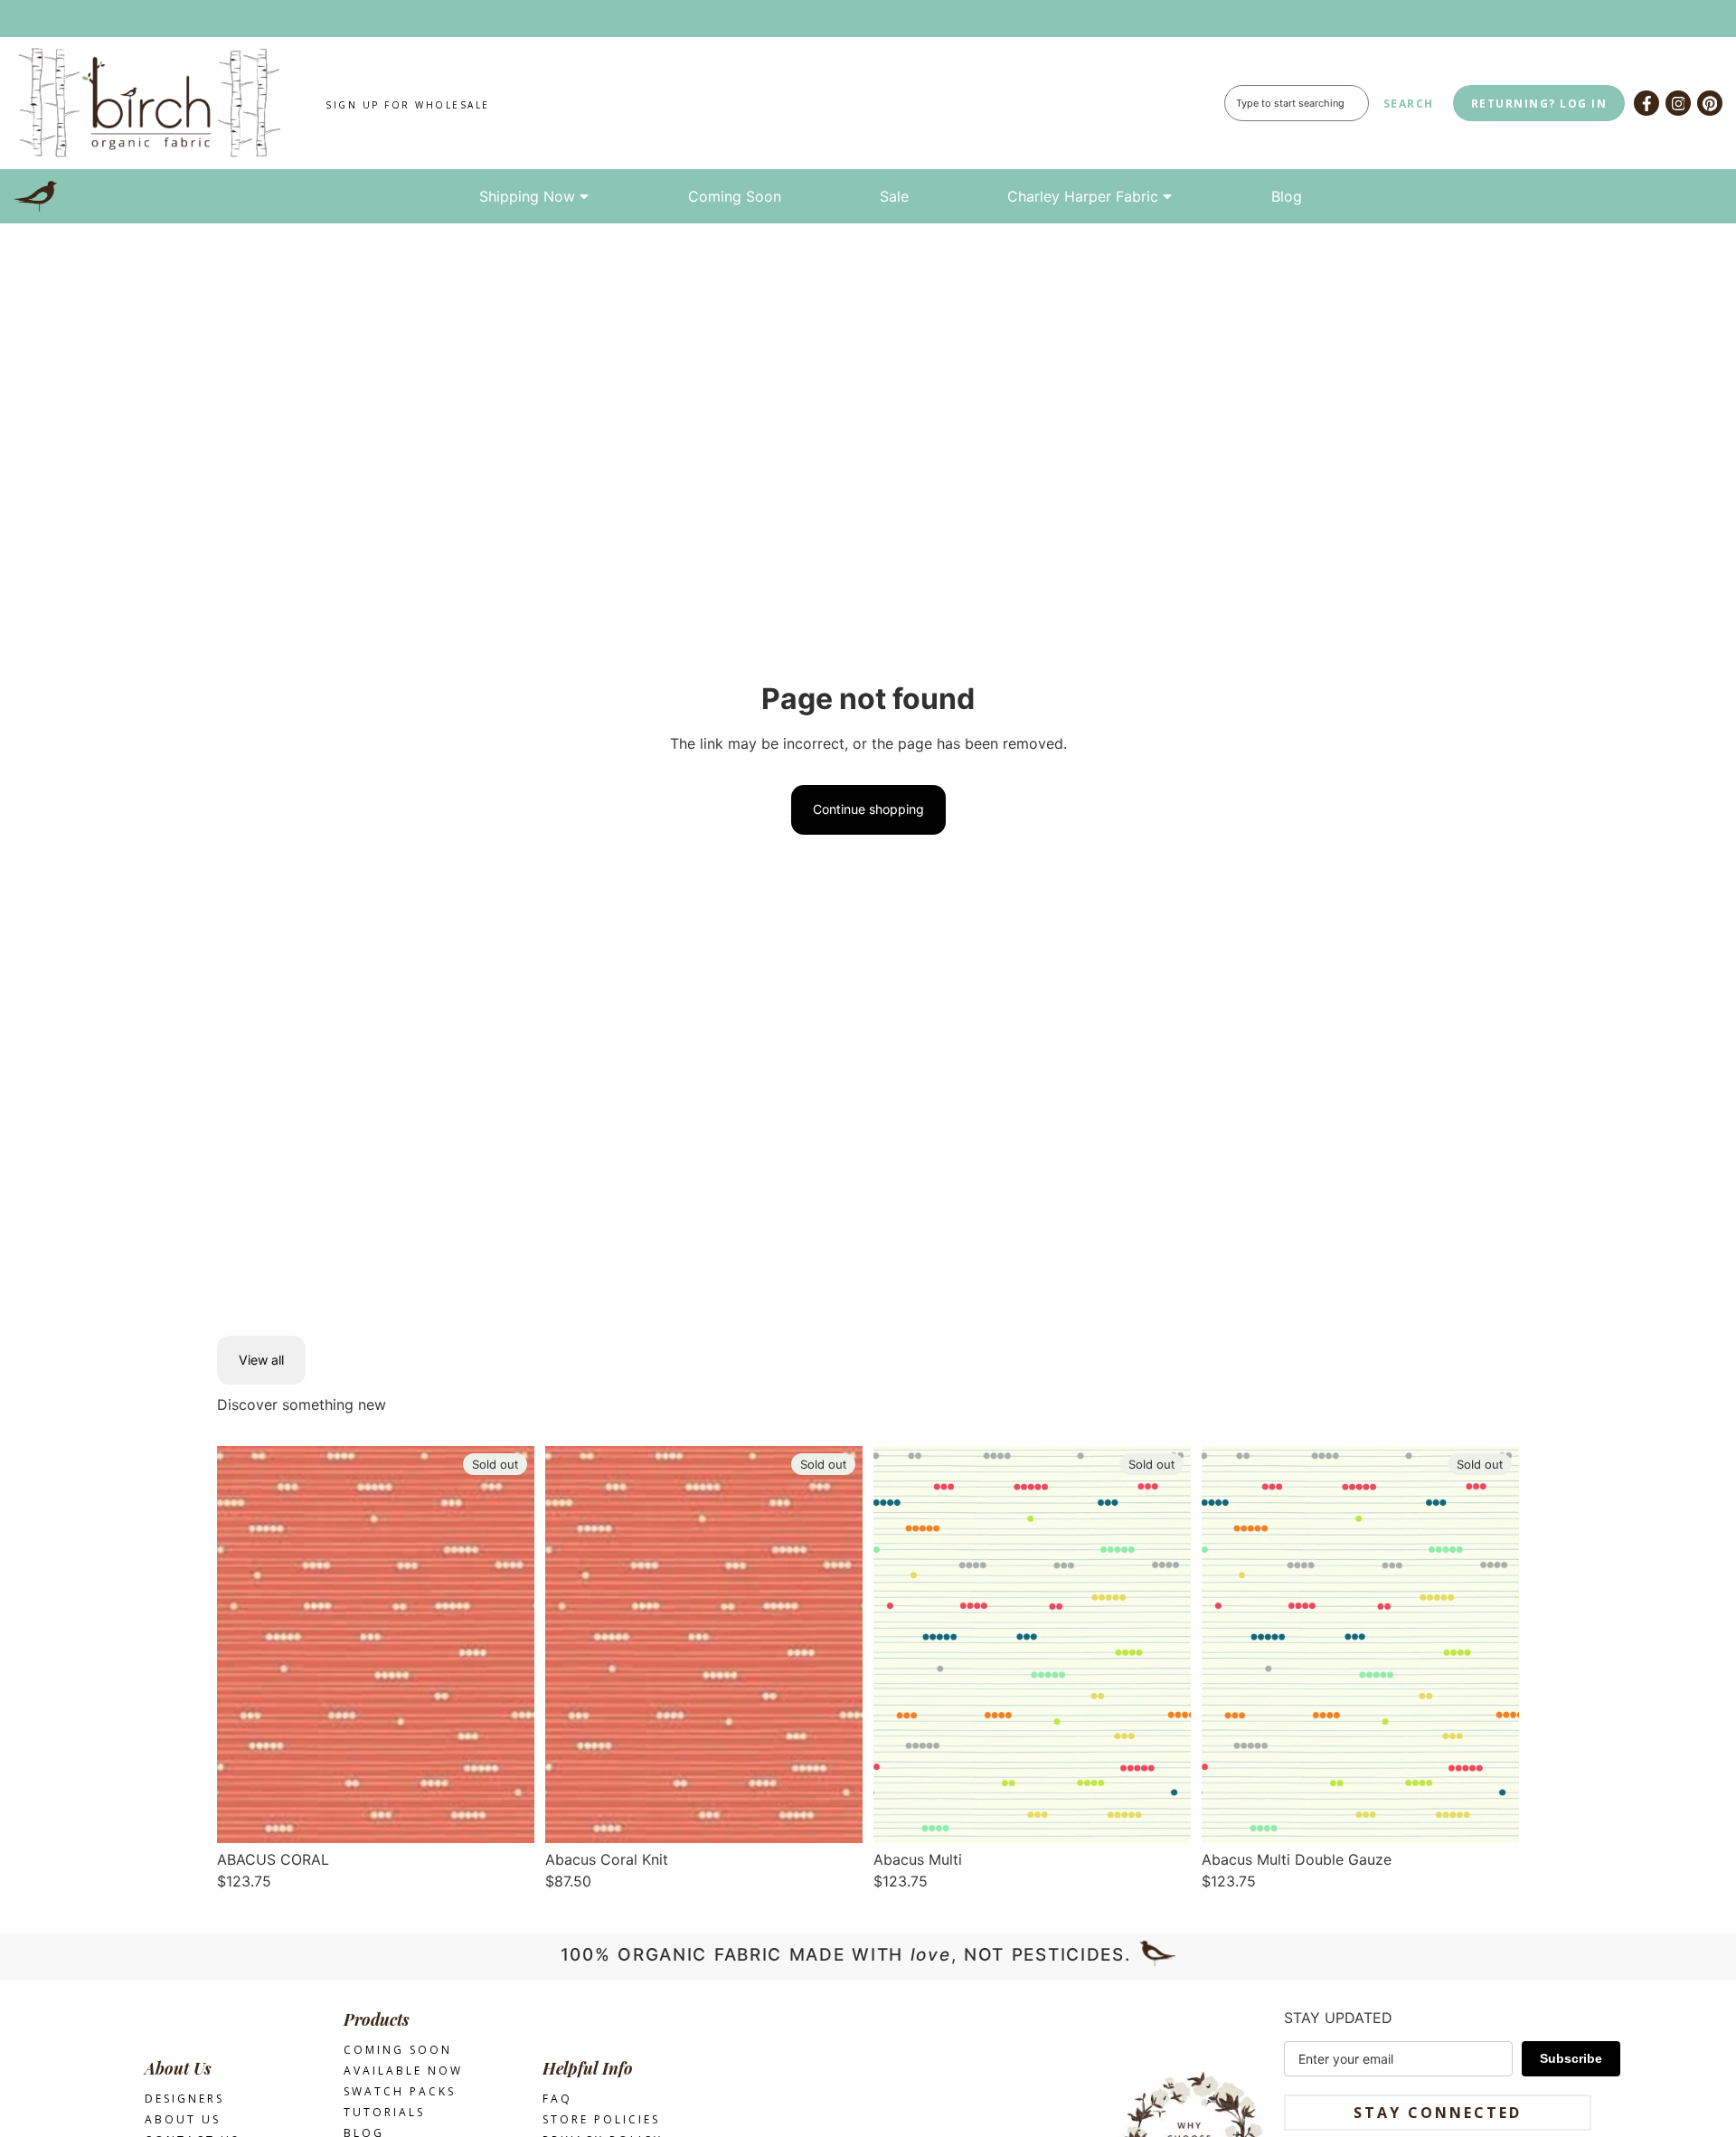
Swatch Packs (400, 2091)
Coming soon (398, 2050)
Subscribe (1571, 2058)
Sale (894, 196)
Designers (184, 2099)
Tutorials (384, 2112)
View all (261, 1360)
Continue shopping (868, 809)
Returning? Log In (1539, 104)
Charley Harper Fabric (1083, 196)
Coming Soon (735, 196)
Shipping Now (527, 196)
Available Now (403, 2071)
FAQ (557, 2099)
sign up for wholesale (408, 105)
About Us (183, 2119)
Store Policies (601, 2119)
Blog (1287, 196)
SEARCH (1409, 104)
